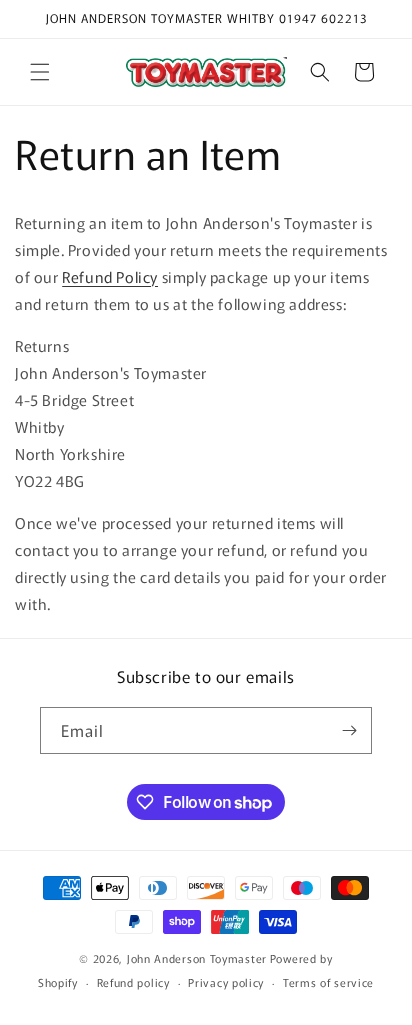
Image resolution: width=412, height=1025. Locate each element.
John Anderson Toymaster (197, 958)
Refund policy (133, 982)
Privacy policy (226, 982)
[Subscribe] (349, 730)
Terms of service (328, 982)
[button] (40, 72)
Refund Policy (110, 276)
